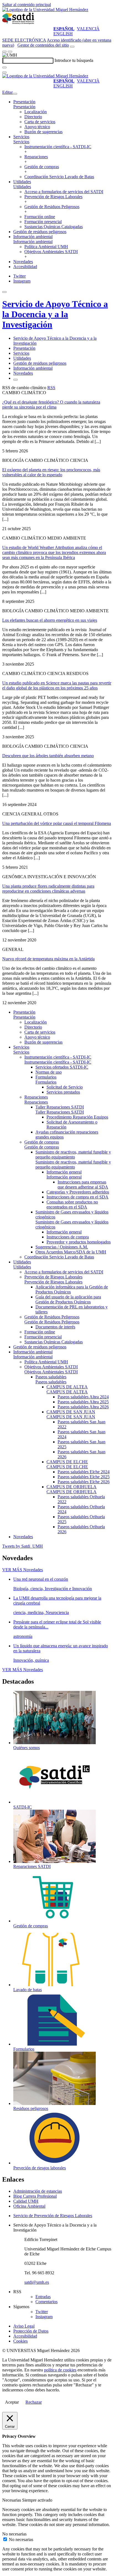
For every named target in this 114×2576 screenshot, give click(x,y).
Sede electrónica (24, 40)
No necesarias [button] (14, 2534)
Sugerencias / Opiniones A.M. (62, 1247)
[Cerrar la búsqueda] (4, 72)
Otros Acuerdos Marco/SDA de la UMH (71, 1252)
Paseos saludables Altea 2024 (83, 1397)
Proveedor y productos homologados (79, 1242)
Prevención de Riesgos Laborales (53, 197)
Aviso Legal (24, 2326)
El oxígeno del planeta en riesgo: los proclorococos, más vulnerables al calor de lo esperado (51, 472)
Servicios (21, 137)
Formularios (46, 1077)
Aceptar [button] (12, 2402)
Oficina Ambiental (29, 2206)
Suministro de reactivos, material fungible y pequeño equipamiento (73, 1154)
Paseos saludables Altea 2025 (83, 1402)
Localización (36, 112)
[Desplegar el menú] (10, 52)
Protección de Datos (31, 2331)
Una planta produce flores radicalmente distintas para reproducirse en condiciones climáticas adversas (48, 889)
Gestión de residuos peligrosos (40, 232)
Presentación (24, 102)
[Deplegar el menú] (15, 380)
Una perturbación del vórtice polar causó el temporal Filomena (57, 823)
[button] (24, 107)
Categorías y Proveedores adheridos (78, 1192)
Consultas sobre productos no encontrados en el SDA (72, 1204)
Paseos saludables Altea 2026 (83, 1407)
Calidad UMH (26, 2201)
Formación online (40, 217)
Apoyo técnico (37, 127)
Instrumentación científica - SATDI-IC (58, 147)
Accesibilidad (25, 267)
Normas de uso (49, 1072)
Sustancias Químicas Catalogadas (54, 227)
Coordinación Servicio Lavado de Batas (59, 177)
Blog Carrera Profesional (35, 2196)
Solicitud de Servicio (65, 1087)
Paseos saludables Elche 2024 (84, 1472)
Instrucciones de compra (68, 1237)
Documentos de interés (55, 1327)
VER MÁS (23, 1570)
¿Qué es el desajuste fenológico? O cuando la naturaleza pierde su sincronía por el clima (51, 405)
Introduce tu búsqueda (74, 60)
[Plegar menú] (15, 94)
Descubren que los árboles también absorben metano (48, 756)
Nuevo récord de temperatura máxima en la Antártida (48, 959)
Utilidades (22, 182)
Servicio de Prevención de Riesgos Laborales (53, 2216)
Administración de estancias (38, 2191)
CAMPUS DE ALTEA (67, 1387)
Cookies (20, 2341)
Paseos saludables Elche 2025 (84, 1477)
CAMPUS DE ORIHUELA (72, 1487)
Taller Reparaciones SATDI (60, 1107)
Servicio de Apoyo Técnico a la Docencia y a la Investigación (55, 314)
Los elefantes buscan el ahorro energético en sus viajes (50, 620)
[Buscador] (72, 47)
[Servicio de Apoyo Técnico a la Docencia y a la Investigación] (19, 24)
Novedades (23, 262)
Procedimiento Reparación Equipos (77, 1117)
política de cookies (60, 2370)
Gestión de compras (42, 167)
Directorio (33, 117)
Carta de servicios (40, 122)
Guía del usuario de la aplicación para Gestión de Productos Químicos (68, 1299)
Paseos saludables (51, 1377)
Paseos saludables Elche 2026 (84, 1482)
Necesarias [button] (12, 2500)
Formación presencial (43, 222)
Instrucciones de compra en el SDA (77, 1197)
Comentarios (46, 2302)
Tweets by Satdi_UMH (23, 1546)
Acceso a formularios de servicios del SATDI (64, 192)
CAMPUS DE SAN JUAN (71, 1412)
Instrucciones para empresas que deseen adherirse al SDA (83, 1184)
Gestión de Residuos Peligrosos (52, 207)
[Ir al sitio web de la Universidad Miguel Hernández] (45, 10)
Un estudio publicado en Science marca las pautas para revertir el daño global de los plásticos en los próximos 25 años (57, 685)
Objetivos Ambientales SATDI (51, 252)
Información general (64, 1172)
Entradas (43, 2297)
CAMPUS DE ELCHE (67, 1462)
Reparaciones (36, 157)
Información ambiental (33, 237)
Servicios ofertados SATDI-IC (62, 1067)
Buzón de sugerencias (43, 132)
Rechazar (34, 2402)
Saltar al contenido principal (27, 5)
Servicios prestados (63, 1092)
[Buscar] (4, 67)
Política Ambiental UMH (46, 247)
